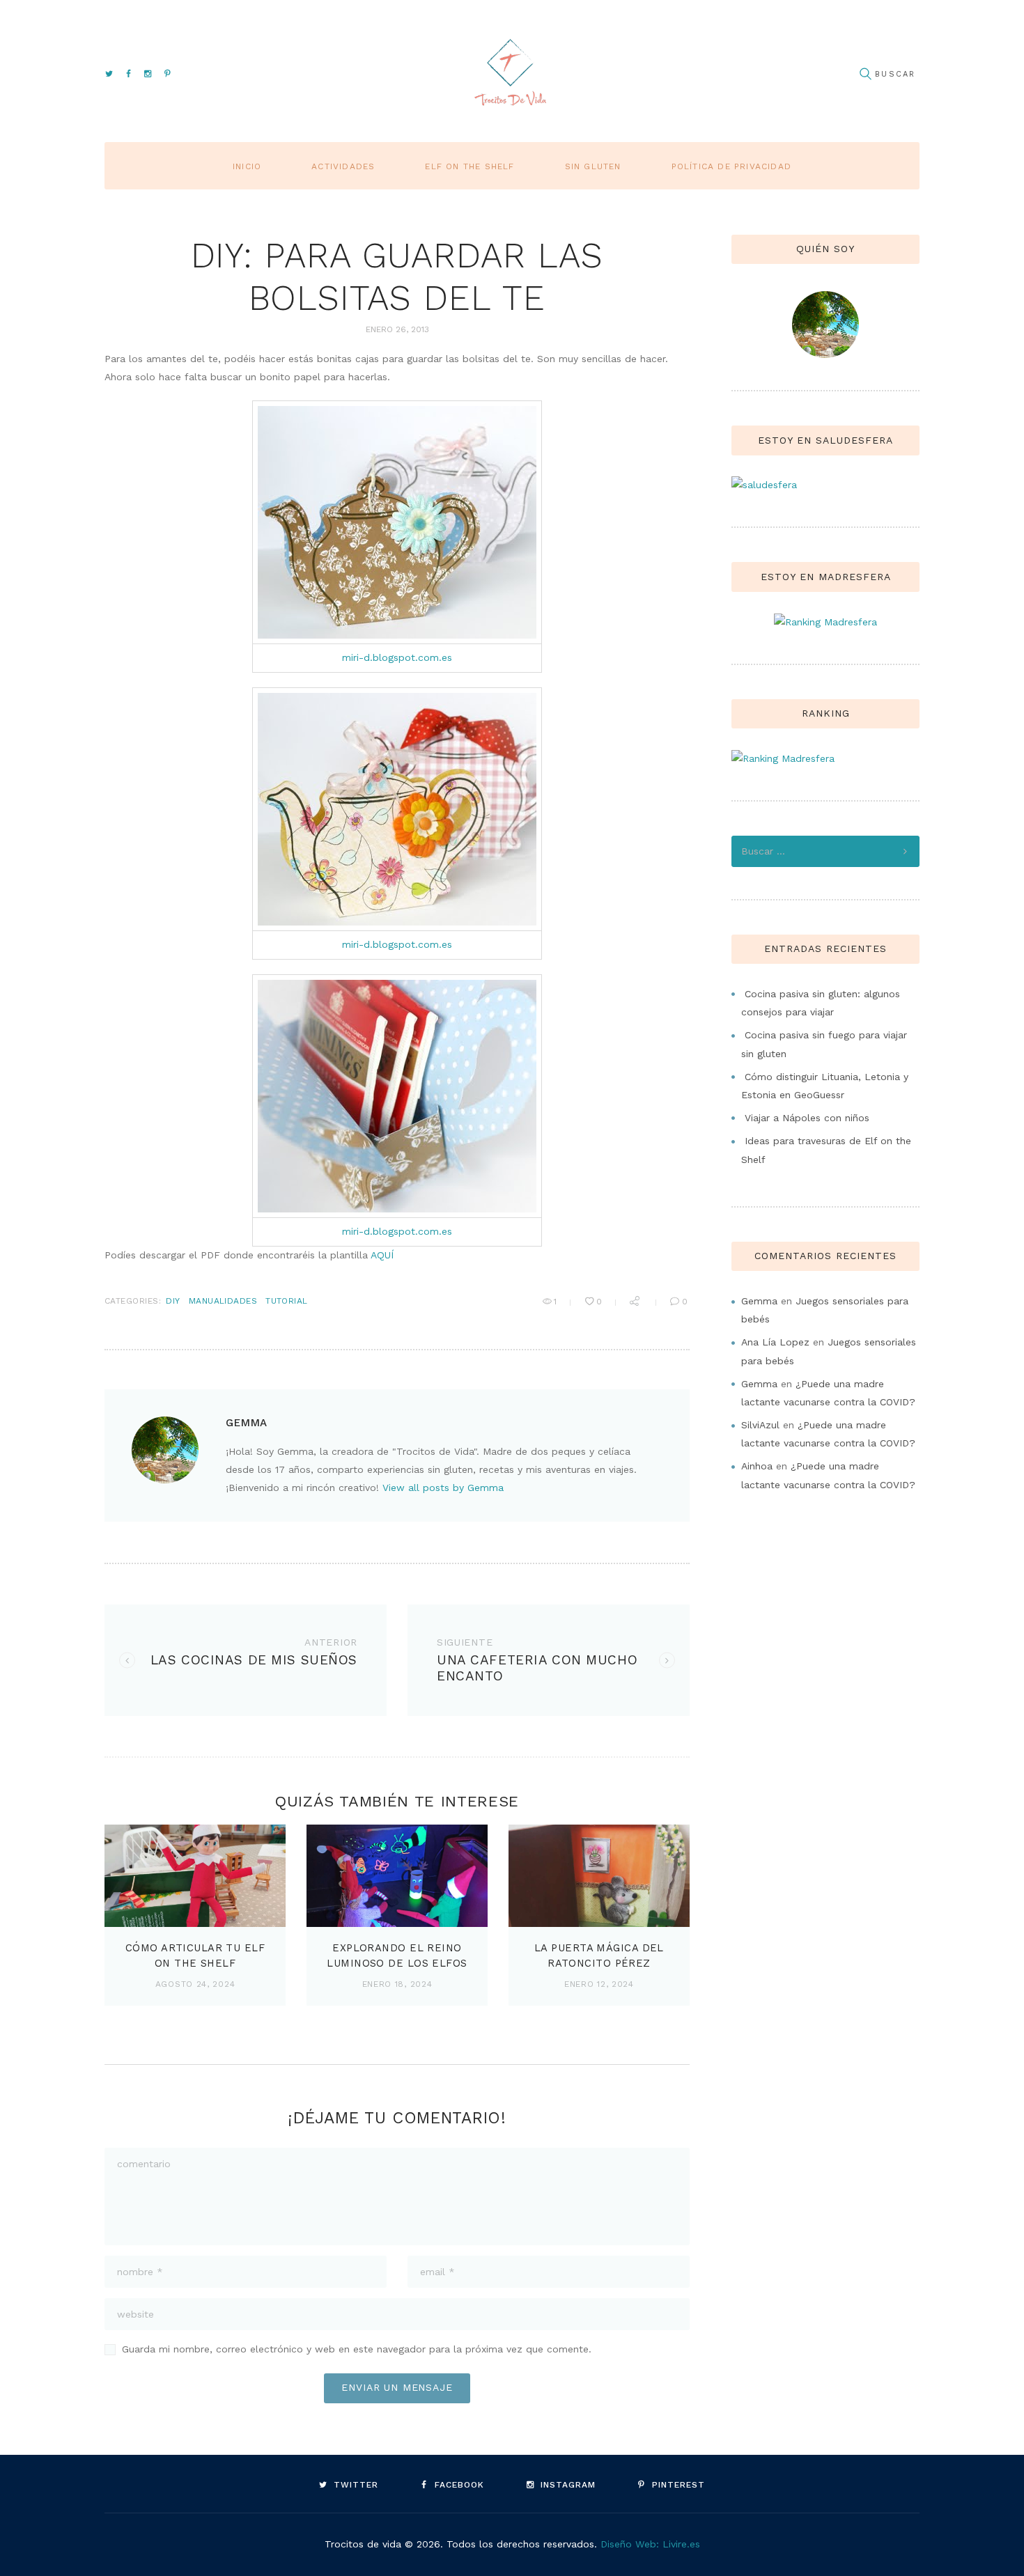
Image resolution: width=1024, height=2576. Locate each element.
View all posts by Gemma (443, 1488)
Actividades (343, 166)
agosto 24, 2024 (195, 1984)
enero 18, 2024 (397, 1984)
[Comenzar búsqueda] (865, 74)
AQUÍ (382, 1255)
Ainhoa (757, 1466)
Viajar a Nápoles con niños (807, 1118)
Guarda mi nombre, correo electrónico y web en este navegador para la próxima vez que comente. (357, 2349)
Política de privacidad (731, 166)
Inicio (247, 166)
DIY (173, 1301)
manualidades (223, 1301)
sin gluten (593, 166)
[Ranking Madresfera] (825, 622)
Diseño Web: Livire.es (650, 2544)
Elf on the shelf (470, 166)
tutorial (287, 1301)
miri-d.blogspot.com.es (397, 657)
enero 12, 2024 (599, 1984)
